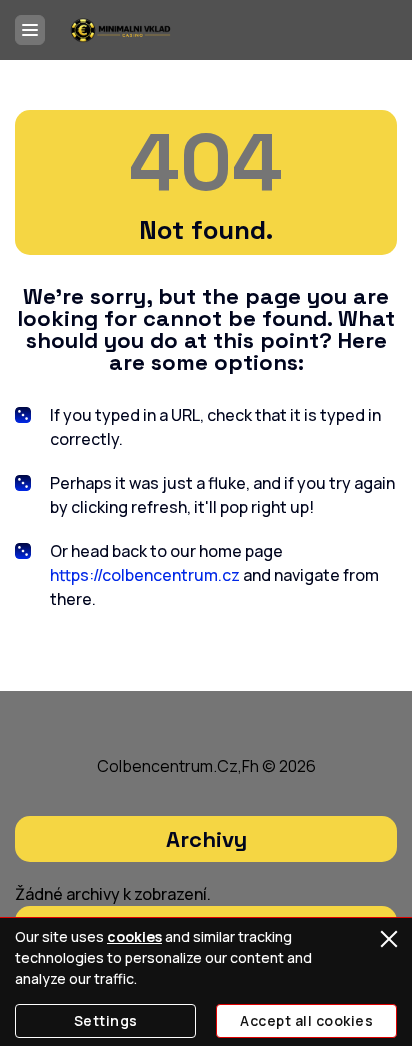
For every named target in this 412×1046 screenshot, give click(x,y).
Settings (106, 1020)
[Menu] (30, 30)
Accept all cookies (306, 1020)
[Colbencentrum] (121, 30)
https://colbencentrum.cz (145, 575)
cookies (134, 936)
